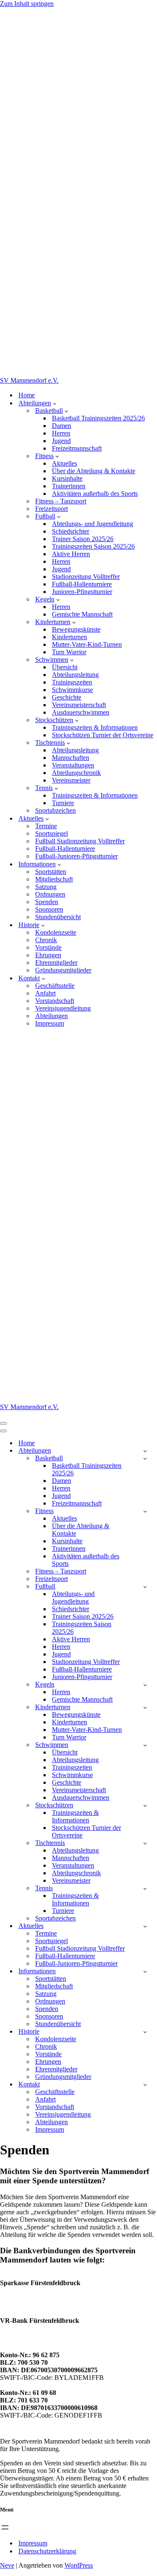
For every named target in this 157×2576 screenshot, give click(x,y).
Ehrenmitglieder (56, 963)
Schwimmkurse (72, 690)
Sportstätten (51, 872)
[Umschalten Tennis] (145, 1888)
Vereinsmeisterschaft (79, 705)
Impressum (50, 1023)
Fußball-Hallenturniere (82, 584)
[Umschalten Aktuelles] (145, 1926)
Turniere (63, 803)
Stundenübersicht (58, 917)
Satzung (46, 887)
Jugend (61, 441)
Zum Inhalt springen (27, 4)
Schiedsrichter (71, 531)
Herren (61, 433)
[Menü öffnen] (5, 2527)
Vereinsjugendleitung (63, 1008)
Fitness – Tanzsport (61, 501)
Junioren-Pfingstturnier (82, 592)
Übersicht (65, 667)
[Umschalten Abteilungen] (145, 1451)
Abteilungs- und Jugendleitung (93, 524)
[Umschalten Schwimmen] (145, 1745)
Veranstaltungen (73, 765)
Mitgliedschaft (54, 879)
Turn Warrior (69, 652)
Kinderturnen (69, 637)
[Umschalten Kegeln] (145, 1685)
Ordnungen (50, 894)
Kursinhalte (67, 478)
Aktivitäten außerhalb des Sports (95, 494)
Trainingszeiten (72, 682)
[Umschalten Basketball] (145, 1458)
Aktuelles (64, 463)
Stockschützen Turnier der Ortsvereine (103, 735)
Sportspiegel (51, 833)
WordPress (79, 2565)
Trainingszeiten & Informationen (95, 727)
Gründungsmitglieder (63, 970)
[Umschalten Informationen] (145, 1971)
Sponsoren (49, 909)
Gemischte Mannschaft (82, 614)
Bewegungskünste (76, 629)
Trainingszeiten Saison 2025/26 (93, 546)
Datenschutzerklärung (47, 2551)
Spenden (47, 902)
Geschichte (67, 697)
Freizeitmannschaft (77, 448)
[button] (55, 403)
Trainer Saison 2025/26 (83, 539)
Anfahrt (45, 993)
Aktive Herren (71, 554)
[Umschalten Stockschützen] (145, 1805)
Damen (62, 426)
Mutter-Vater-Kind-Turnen (87, 644)
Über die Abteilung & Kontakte (94, 471)
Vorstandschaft (55, 1001)
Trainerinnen (69, 486)
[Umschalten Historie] (145, 2032)
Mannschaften (71, 758)
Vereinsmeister (71, 780)
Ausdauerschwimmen (81, 712)
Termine (46, 826)
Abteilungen (51, 1016)
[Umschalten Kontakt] (145, 2085)
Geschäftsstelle (55, 986)
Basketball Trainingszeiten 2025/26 (98, 418)
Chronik (46, 940)
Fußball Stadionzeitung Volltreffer (80, 841)
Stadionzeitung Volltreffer (86, 577)
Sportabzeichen (55, 810)
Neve (7, 2565)
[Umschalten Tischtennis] (145, 1843)
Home (27, 395)
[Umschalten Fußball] (145, 1587)
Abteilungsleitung (75, 675)
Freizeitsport (51, 509)
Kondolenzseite (56, 932)
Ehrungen (48, 955)
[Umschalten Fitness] (145, 1511)
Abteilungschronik (76, 773)
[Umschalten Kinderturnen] (145, 1707)
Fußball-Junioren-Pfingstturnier (76, 856)
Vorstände (48, 947)
